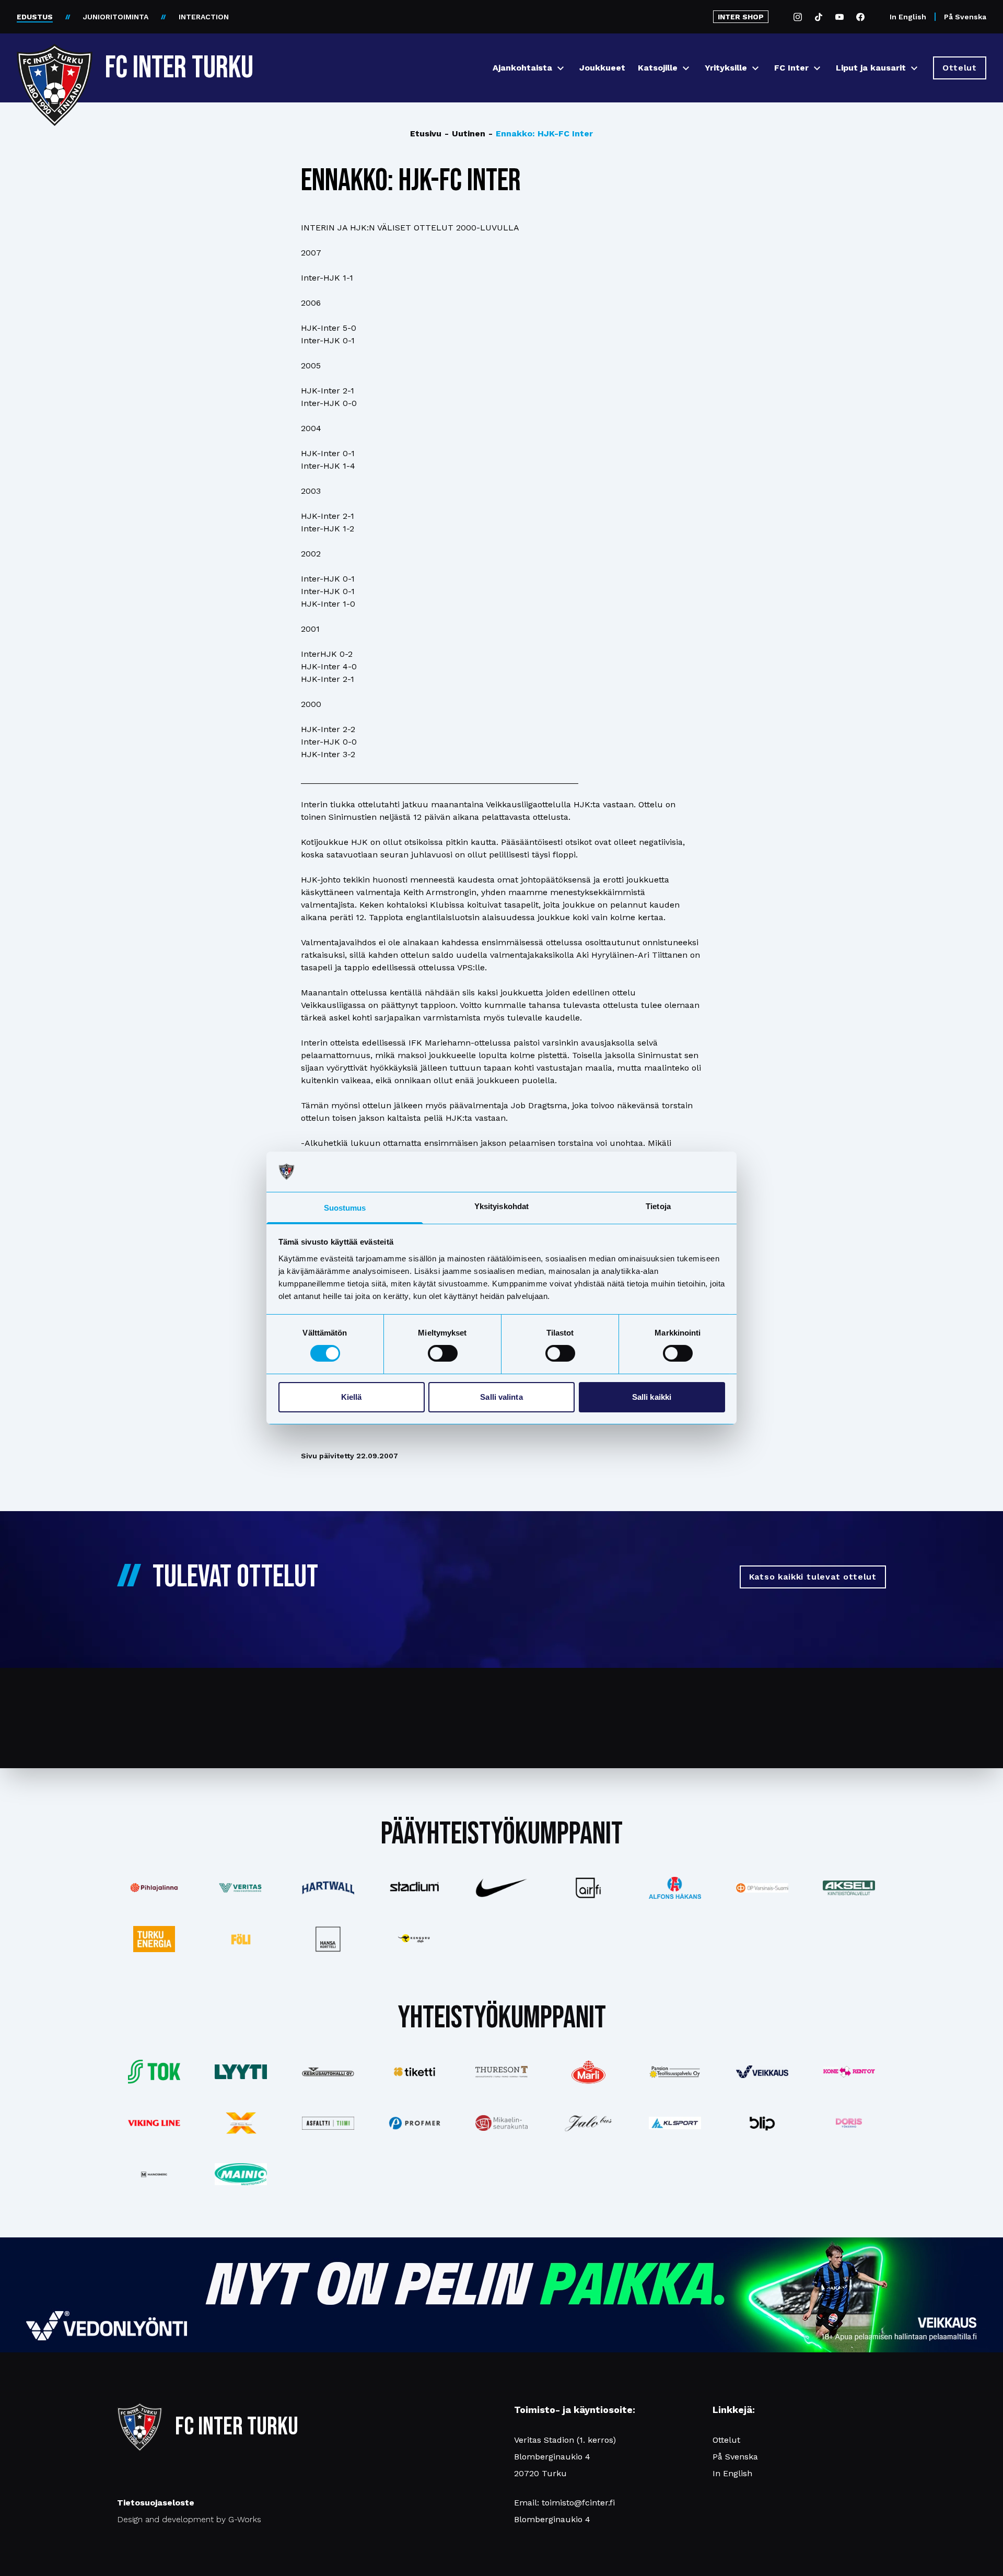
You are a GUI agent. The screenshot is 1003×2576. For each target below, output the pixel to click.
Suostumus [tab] (345, 1208)
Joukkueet (602, 68)
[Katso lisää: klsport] (675, 2123)
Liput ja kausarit (871, 68)
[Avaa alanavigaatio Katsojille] (686, 68)
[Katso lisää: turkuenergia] (154, 1939)
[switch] (443, 1353)
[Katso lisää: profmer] (415, 2123)
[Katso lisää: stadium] (415, 1888)
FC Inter (791, 68)
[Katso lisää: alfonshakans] (675, 1888)
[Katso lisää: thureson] (501, 2072)
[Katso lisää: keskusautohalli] (328, 2072)
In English (908, 17)
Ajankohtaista (522, 68)
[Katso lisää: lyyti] (241, 2072)
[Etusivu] (55, 64)
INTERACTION (204, 17)
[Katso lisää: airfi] (588, 1888)
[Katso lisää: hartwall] (328, 1888)
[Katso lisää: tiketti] (415, 2072)
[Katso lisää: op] (762, 1888)
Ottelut (726, 2440)
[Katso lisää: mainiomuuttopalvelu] (241, 2174)
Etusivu (426, 134)
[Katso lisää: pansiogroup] (675, 2072)
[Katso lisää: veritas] (241, 1888)
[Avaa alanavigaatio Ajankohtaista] (561, 68)
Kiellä (352, 1397)
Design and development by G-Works (189, 2519)
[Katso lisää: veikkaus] (762, 2072)
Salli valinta (501, 1397)
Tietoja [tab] (658, 1206)
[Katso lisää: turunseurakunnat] (501, 2123)
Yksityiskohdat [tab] (501, 1206)
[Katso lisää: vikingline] (154, 2123)
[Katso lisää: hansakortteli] (328, 1939)
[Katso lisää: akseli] (849, 1888)
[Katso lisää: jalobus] (588, 2123)
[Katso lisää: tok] (154, 2072)
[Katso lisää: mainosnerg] (154, 2174)
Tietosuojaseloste (156, 2503)
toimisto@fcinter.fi (578, 2503)
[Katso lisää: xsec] (241, 2123)
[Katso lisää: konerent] (849, 2072)
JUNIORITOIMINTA (116, 17)
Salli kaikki (652, 1397)
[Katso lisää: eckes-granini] (588, 2072)
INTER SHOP (741, 17)
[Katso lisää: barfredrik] (849, 2123)
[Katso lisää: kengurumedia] (415, 1939)
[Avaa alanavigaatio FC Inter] (817, 68)
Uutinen (465, 134)
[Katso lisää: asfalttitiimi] (328, 2123)
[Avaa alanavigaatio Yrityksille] (755, 68)
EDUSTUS (35, 17)
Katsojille (658, 68)
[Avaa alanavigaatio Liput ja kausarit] (914, 68)
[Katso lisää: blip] (762, 2123)
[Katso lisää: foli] (241, 1939)
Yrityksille (726, 68)
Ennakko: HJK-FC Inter (541, 134)
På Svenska (965, 17)
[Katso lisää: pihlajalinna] (154, 1888)
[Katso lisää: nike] (501, 1888)
